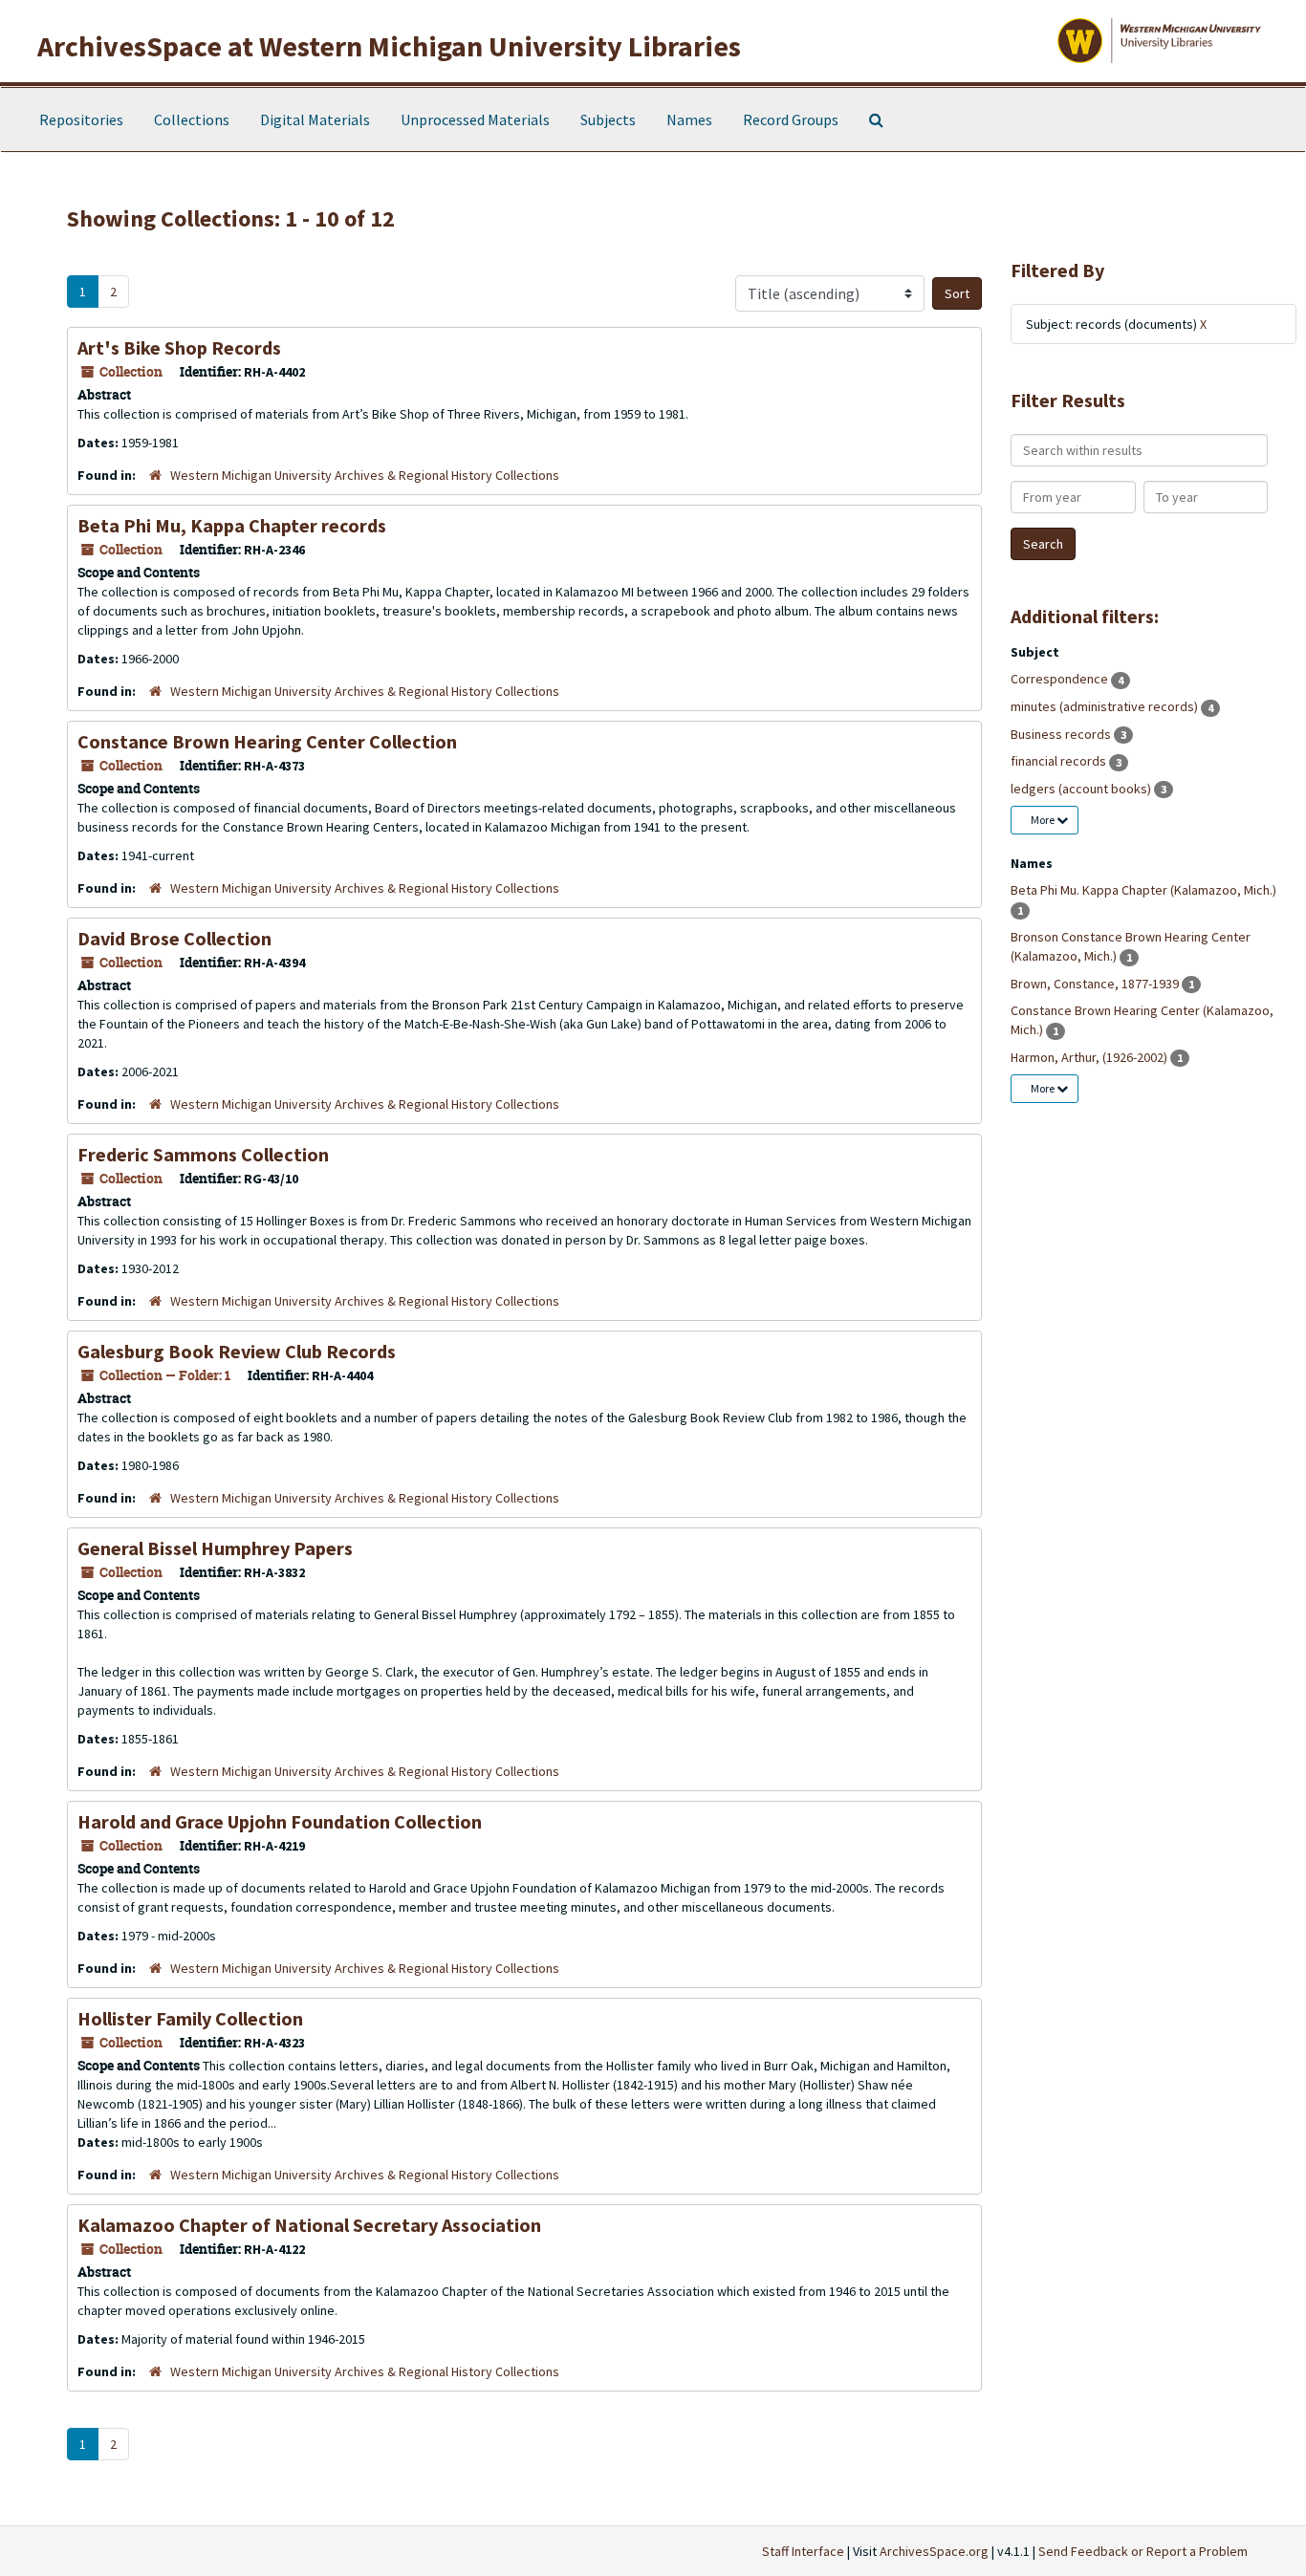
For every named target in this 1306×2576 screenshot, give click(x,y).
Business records (1062, 734)
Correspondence (1061, 679)
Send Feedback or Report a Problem (1143, 2551)
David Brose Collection (174, 938)
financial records (1060, 761)
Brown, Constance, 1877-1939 (1096, 984)
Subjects (608, 119)
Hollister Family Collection (190, 2018)
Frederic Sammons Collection (203, 1154)
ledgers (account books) (1082, 789)
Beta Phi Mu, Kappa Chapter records (232, 525)
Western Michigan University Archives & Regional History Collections (365, 475)
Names (689, 119)
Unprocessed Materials (475, 119)
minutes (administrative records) (1106, 706)
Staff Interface (803, 2551)
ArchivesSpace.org (934, 2551)
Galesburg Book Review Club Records (237, 1351)
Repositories (81, 119)
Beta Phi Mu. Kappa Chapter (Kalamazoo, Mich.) (1143, 890)
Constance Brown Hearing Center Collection (267, 741)
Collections (192, 119)
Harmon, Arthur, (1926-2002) (1090, 1057)
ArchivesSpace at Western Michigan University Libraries (389, 46)
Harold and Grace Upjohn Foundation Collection (280, 1821)
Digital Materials (315, 119)
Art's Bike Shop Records (179, 347)
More (1044, 820)
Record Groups (791, 119)
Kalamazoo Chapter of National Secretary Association (309, 2225)
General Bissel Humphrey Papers (215, 1548)
